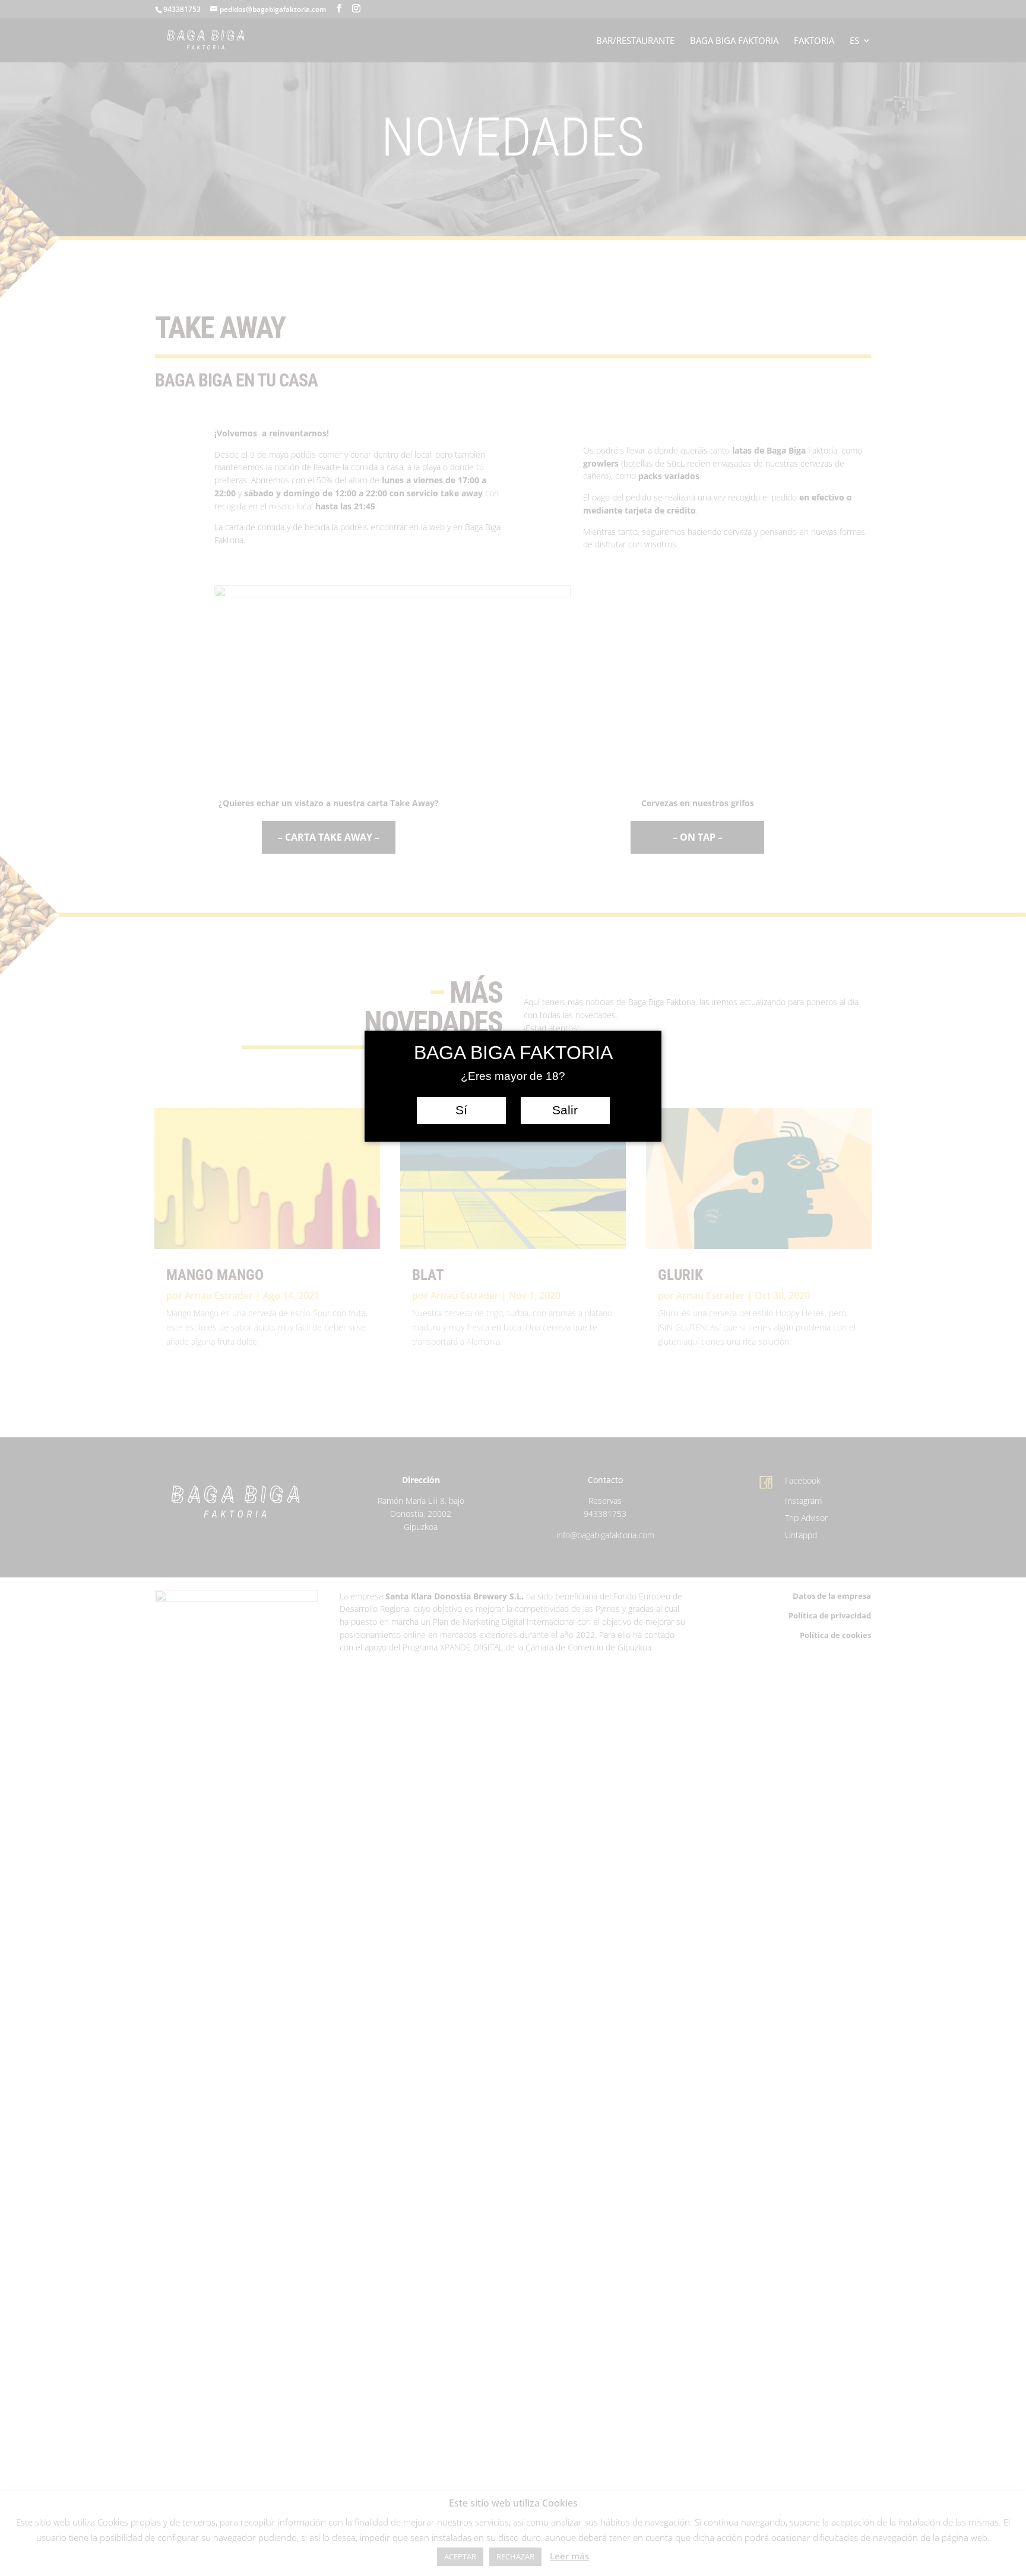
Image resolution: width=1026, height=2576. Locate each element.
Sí (461, 1110)
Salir (565, 1110)
